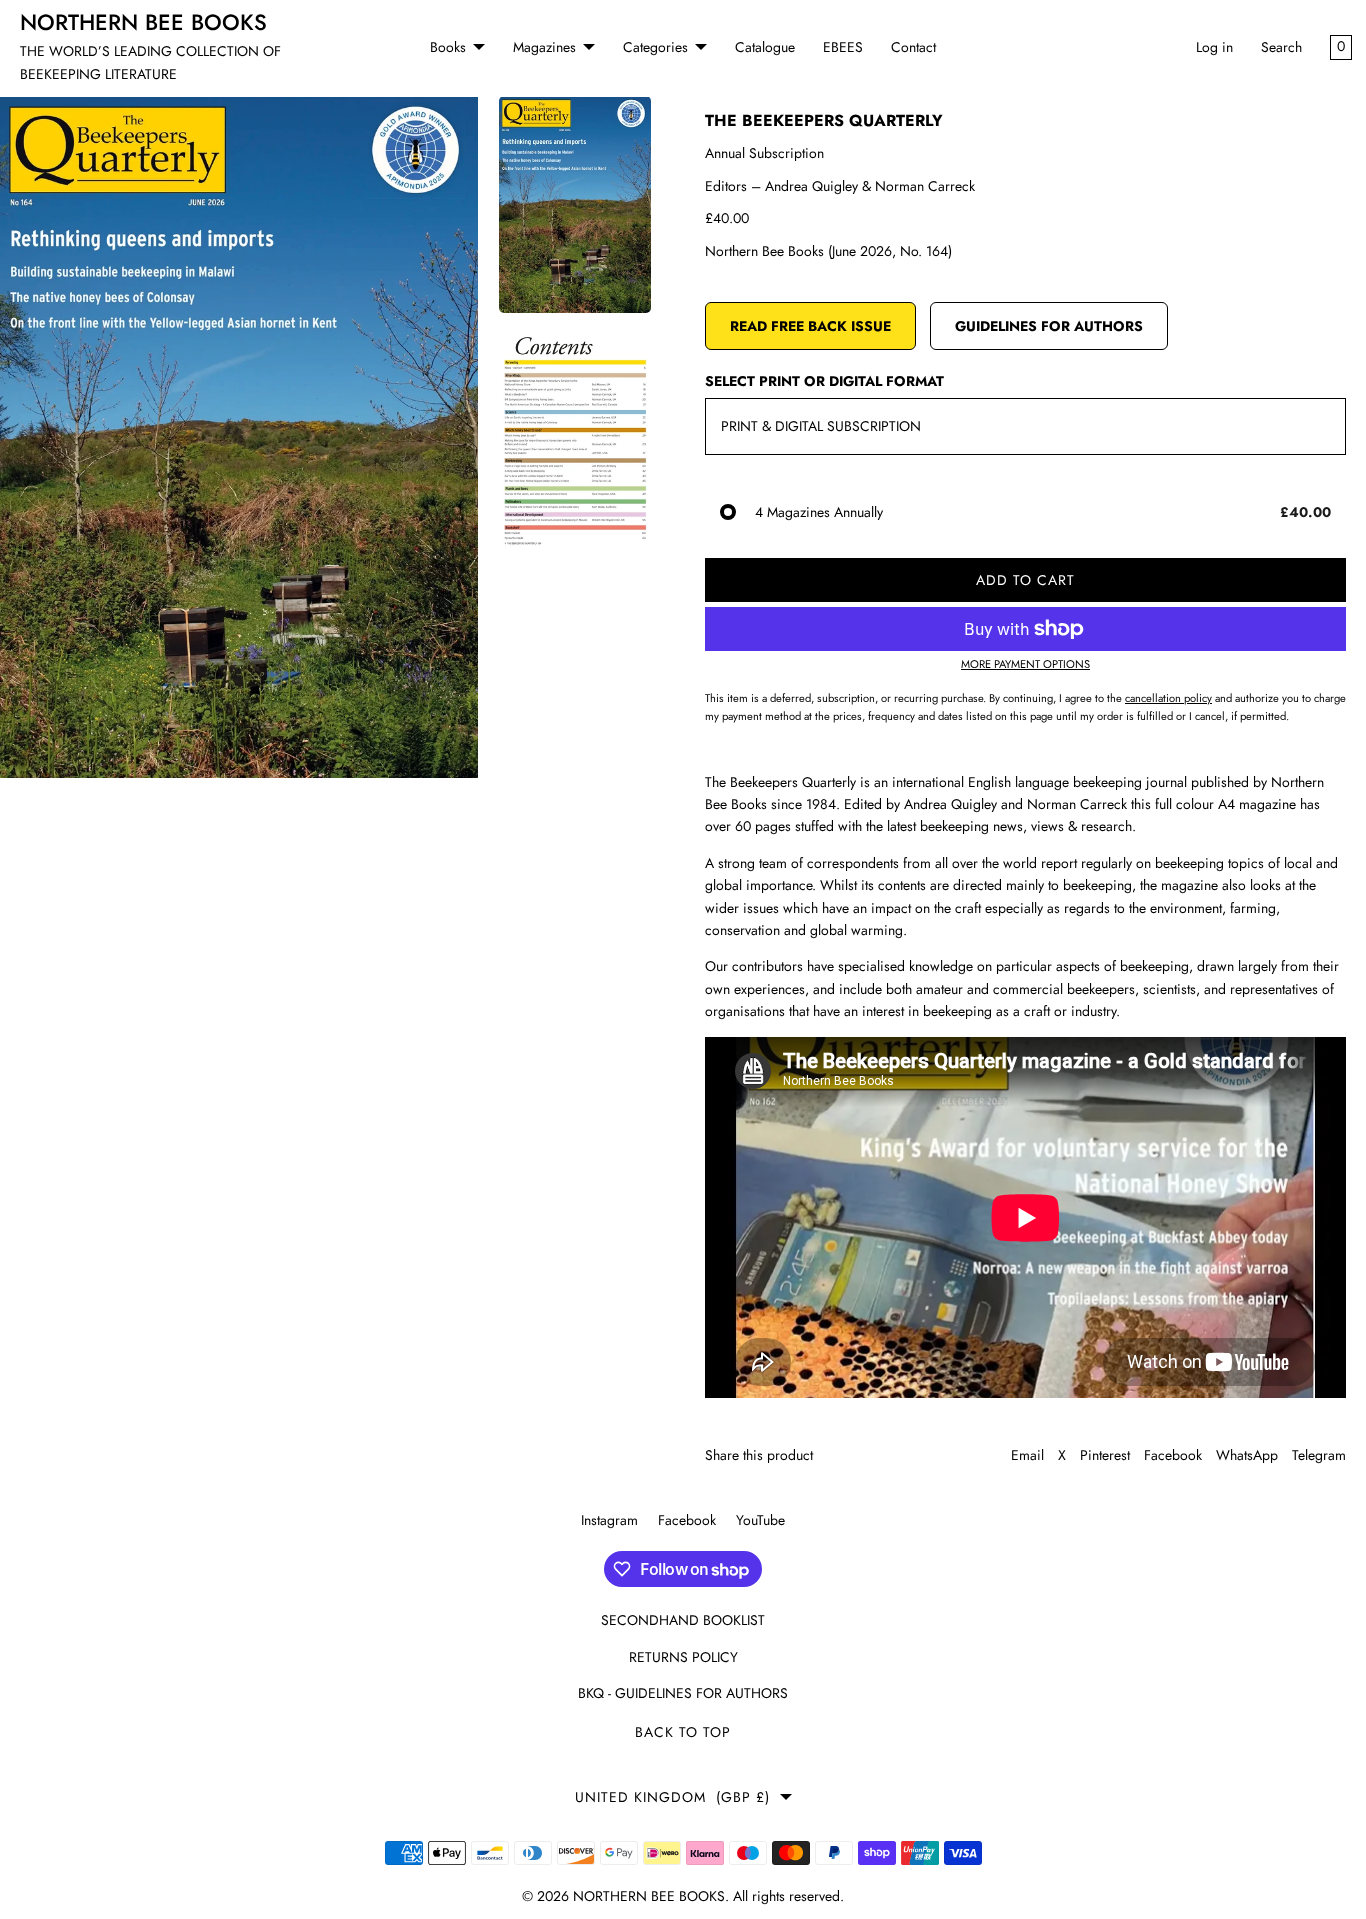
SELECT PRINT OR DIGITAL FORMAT (824, 381)
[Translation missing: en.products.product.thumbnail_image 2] (575, 440)
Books (448, 47)
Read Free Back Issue (810, 326)
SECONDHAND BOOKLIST (683, 1620)
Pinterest (1105, 1455)
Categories (655, 47)
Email (1027, 1455)
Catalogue (765, 47)
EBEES (843, 47)
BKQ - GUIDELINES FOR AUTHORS (683, 1693)
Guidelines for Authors (1049, 326)
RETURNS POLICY (683, 1657)
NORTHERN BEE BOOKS (649, 1896)
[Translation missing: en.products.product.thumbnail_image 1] (575, 204)
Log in (1214, 47)
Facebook (1173, 1455)
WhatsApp (1247, 1455)
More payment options (1025, 664)
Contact (913, 47)
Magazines (544, 47)
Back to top (683, 1732)
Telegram (1319, 1455)
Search (1281, 47)
